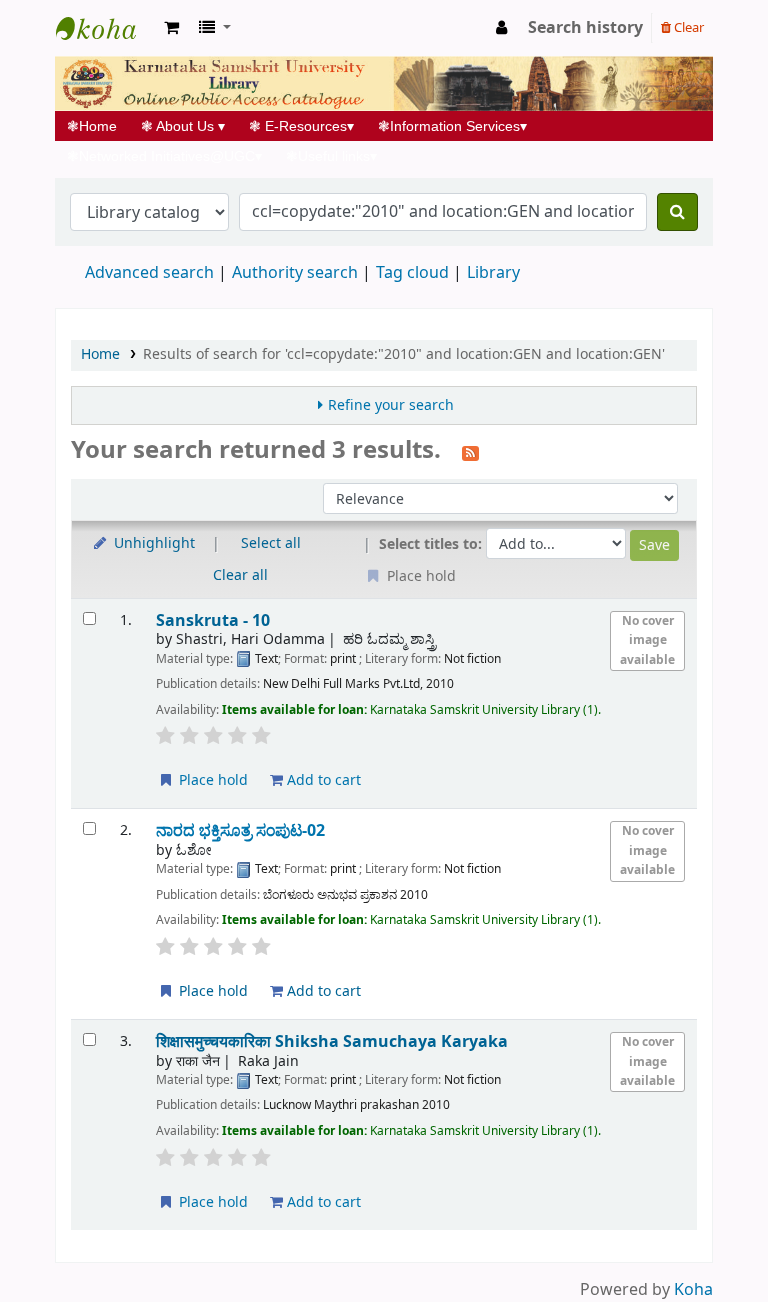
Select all (271, 543)
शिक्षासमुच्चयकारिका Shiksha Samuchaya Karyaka (332, 1041)
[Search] (677, 212)
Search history (585, 28)
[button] (171, 28)
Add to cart (322, 780)
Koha (693, 1290)
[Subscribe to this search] (470, 452)
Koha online (106, 28)
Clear (687, 27)
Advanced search (149, 273)
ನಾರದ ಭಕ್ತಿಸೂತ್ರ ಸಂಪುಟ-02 (240, 830)
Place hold (211, 780)
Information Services (452, 126)
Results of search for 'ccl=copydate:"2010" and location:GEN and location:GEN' (404, 354)
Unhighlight (152, 543)
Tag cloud (412, 273)
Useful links (331, 156)
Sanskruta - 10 (213, 620)
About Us (183, 126)
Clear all (240, 575)
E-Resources (301, 126)
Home (98, 126)
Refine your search (391, 405)
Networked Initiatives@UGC (164, 156)
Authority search (295, 273)
